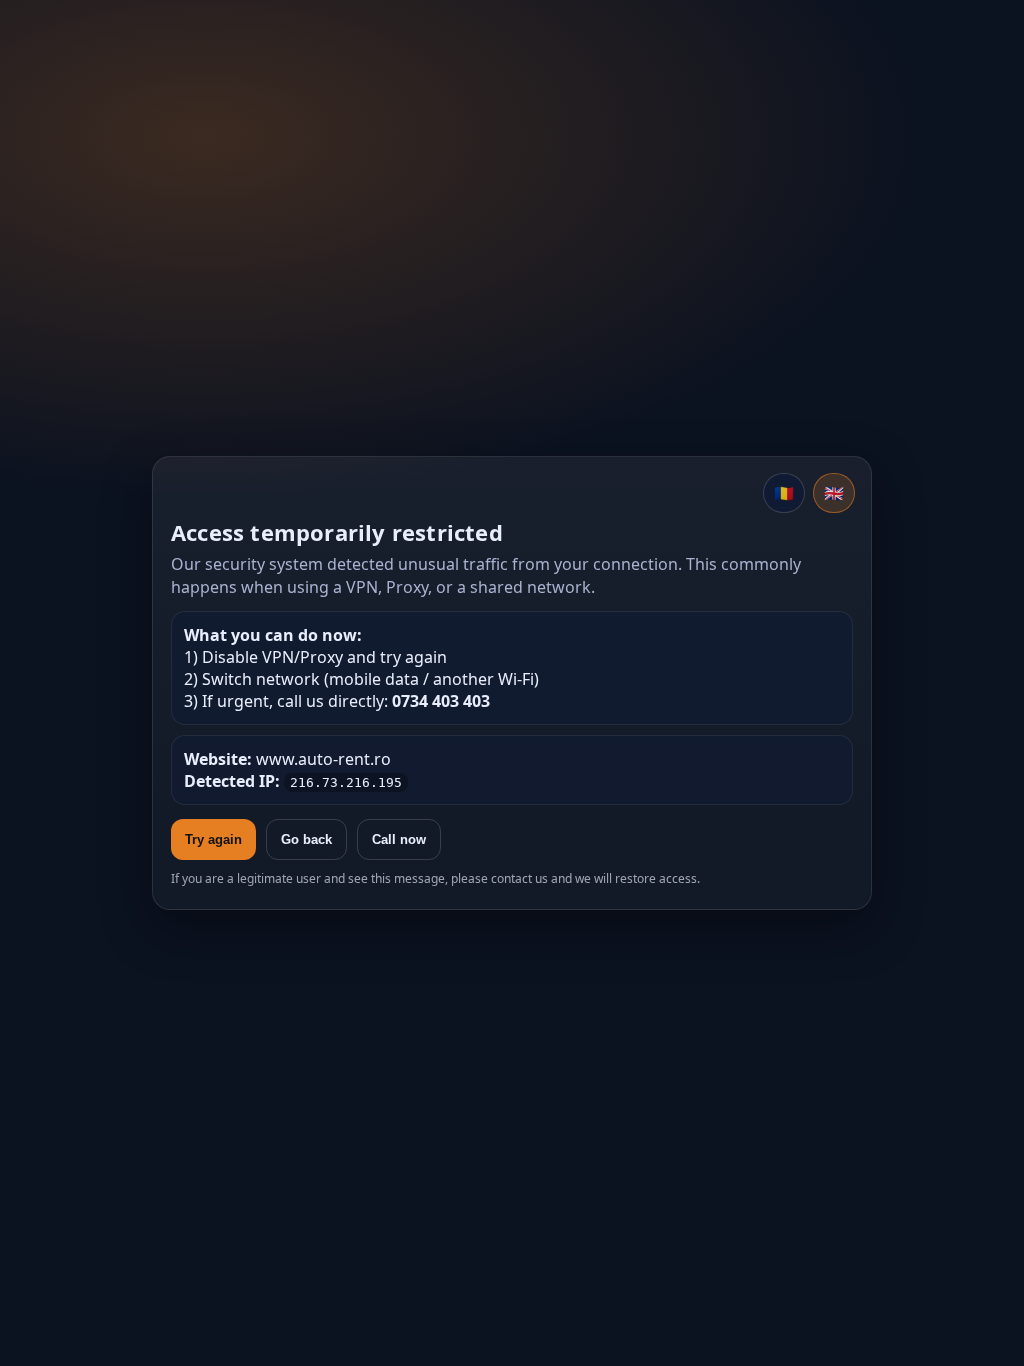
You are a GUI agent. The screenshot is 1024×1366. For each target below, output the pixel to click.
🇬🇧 (834, 493)
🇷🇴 (784, 493)
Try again (213, 839)
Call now (399, 839)
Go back (306, 839)
